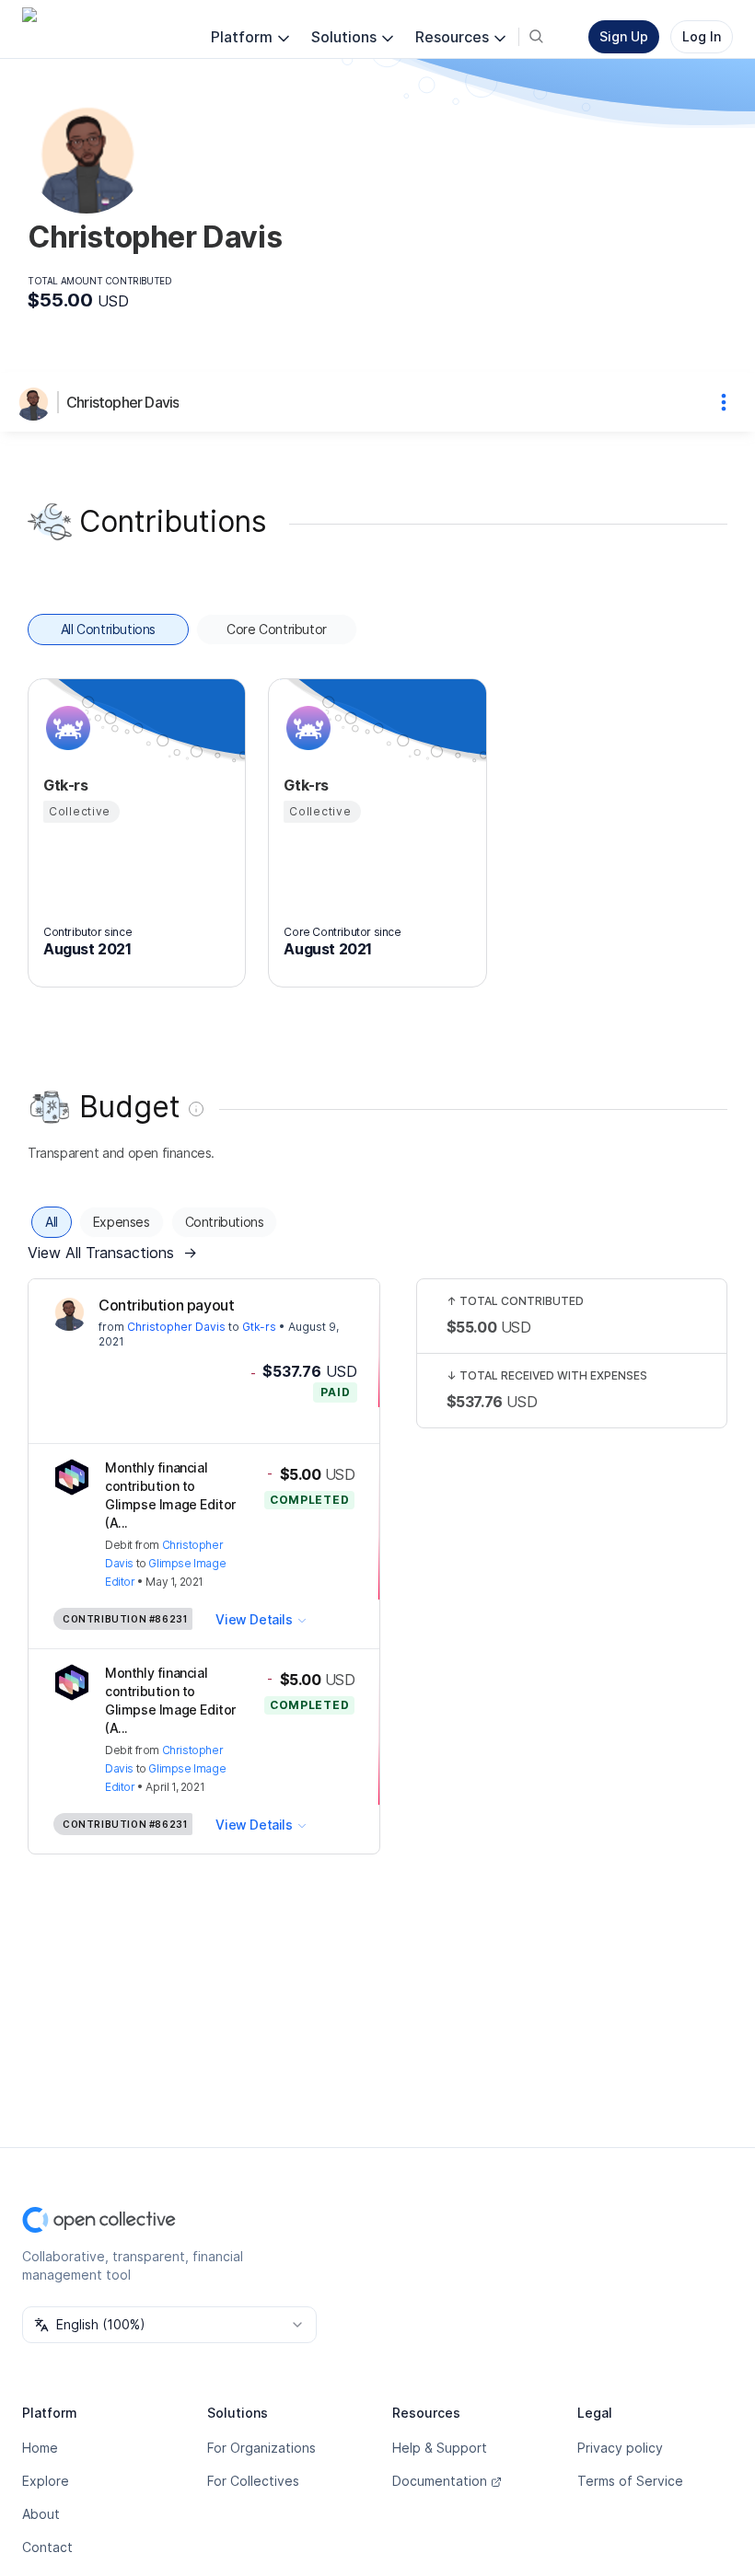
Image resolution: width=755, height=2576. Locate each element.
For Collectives (253, 2481)
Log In (702, 36)
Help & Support (440, 2448)
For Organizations (261, 2448)
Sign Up (624, 36)
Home (40, 2448)
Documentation (440, 2481)
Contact (47, 2547)
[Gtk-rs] (65, 728)
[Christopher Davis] (37, 402)
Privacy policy (620, 2448)
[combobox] (169, 2325)
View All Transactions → (112, 1253)
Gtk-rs (259, 1327)
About (41, 2514)
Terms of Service (630, 2481)
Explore (46, 2481)
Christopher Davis (122, 402)
